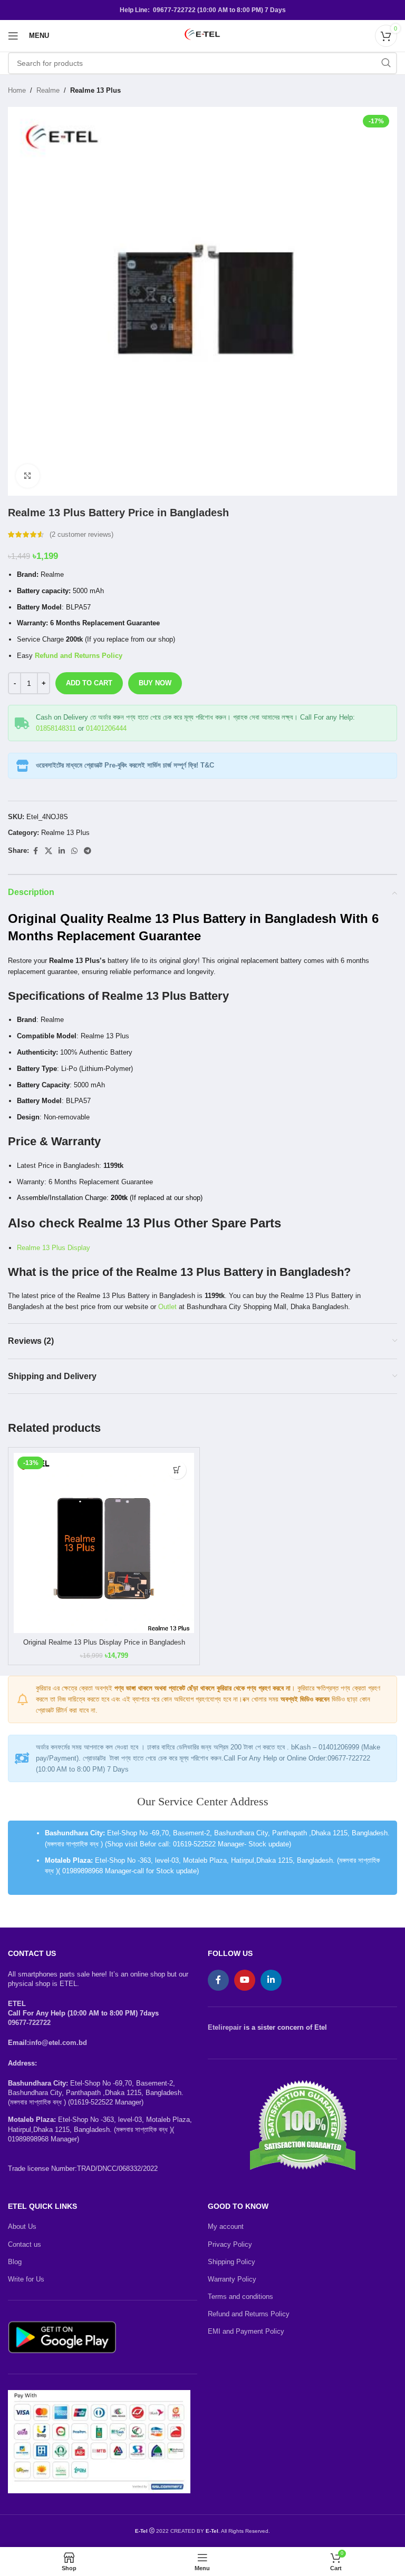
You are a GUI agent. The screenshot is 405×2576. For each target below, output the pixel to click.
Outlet (167, 1307)
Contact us (25, 2244)
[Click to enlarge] (28, 476)
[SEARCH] (386, 63)
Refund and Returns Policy (249, 2314)
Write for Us (26, 2279)
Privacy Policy (230, 2244)
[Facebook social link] (35, 851)
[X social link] (49, 851)
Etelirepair (225, 2027)
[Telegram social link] (88, 851)
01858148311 (56, 728)
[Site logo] (202, 35)
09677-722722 (29, 2023)
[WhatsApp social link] (74, 851)
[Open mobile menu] (13, 36)
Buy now (155, 683)
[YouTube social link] (245, 1980)
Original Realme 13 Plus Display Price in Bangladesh (104, 1642)
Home (17, 90)
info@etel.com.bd (58, 2043)
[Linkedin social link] (62, 851)
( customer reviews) (81, 534)
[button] (177, 1470)
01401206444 (106, 728)
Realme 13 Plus (95, 90)
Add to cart (89, 683)
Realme (48, 90)
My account (226, 2226)
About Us (22, 2226)
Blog (15, 2262)
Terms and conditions (240, 2297)
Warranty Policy (232, 2279)
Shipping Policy (232, 2262)
